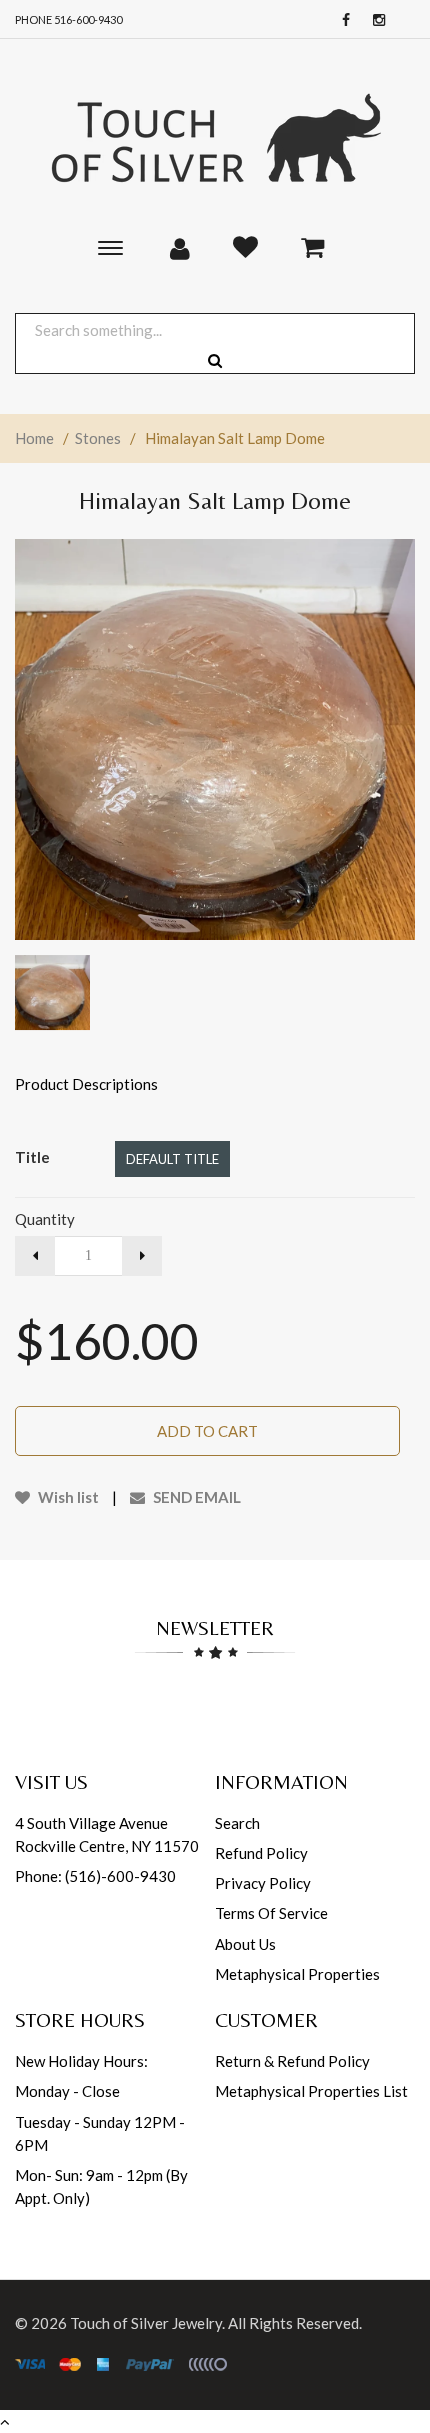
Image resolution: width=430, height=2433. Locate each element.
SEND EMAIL (195, 1497)
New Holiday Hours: (81, 2061)
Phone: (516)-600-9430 (95, 1876)
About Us (245, 1944)
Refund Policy (261, 1853)
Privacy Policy (263, 1883)
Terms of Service (271, 1913)
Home (34, 438)
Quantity (45, 1219)
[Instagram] (374, 20)
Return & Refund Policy (292, 2061)
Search (237, 1823)
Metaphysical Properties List (311, 2091)
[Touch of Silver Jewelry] (215, 136)
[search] (215, 360)
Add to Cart (207, 1431)
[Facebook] (341, 20)
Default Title (172, 1159)
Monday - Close (67, 2091)
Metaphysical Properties (297, 1974)
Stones (98, 438)
